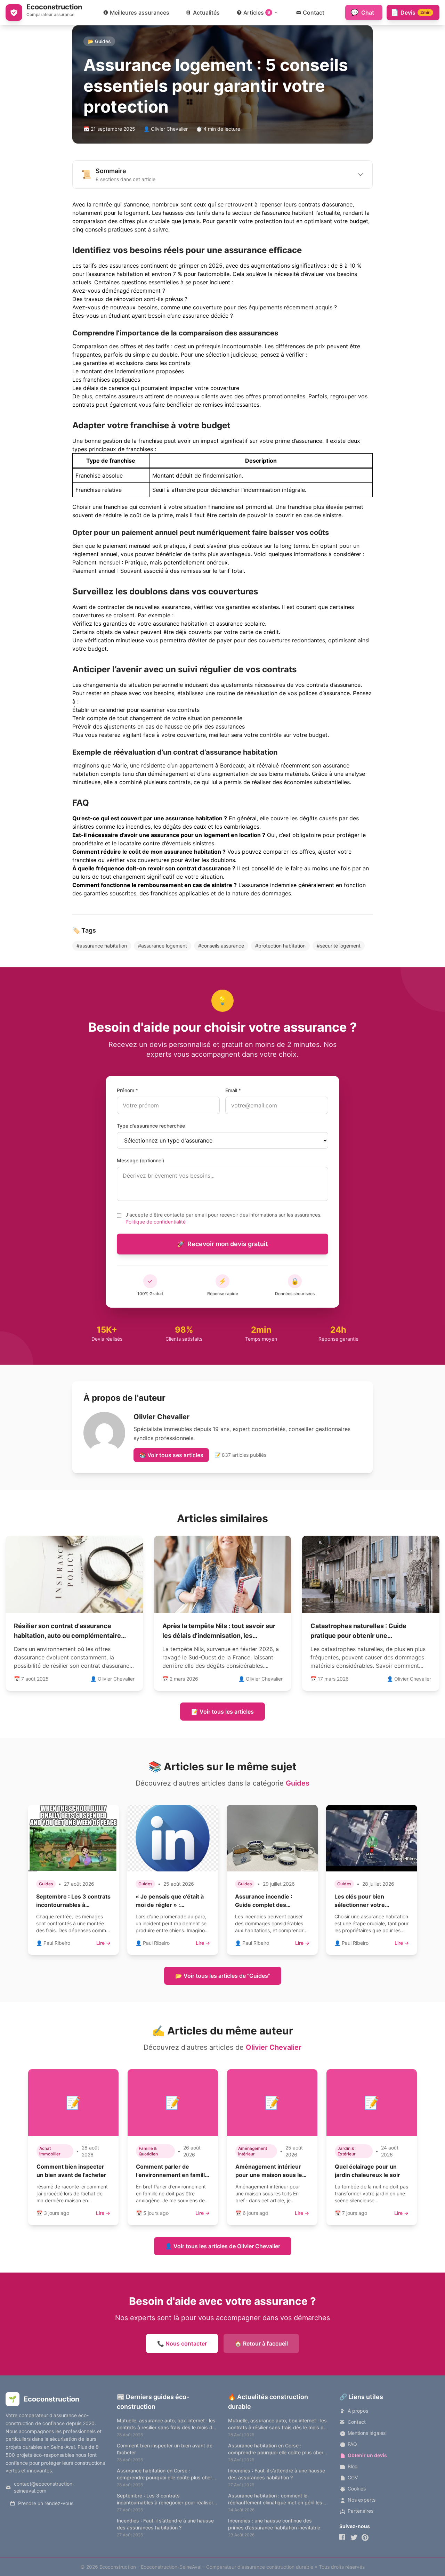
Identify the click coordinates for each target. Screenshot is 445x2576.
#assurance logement (163, 946)
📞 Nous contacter (182, 2343)
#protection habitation (280, 946)
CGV (353, 2477)
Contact (357, 2422)
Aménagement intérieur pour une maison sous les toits (270, 2175)
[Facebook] (343, 2537)
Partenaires (361, 2511)
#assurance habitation (102, 946)
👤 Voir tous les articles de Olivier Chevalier (223, 2246)
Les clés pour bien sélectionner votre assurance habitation (363, 1905)
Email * (233, 1090)
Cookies (357, 2489)
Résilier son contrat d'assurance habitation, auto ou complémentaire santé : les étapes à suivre (67, 1636)
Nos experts (362, 2500)
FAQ (352, 2444)
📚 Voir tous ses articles (171, 1455)
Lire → (103, 1943)
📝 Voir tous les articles (222, 1712)
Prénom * (127, 1090)
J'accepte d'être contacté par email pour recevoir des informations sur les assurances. (224, 1218)
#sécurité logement (339, 946)
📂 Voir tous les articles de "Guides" (223, 1976)
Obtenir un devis (367, 2455)
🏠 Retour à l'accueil (261, 2343)
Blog (353, 2466)
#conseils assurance (221, 946)
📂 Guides (99, 41)
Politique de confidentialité (156, 1222)
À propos (358, 2411)
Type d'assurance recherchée (151, 1126)
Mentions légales (367, 2433)
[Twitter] (354, 2537)
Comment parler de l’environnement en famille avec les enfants (172, 2175)
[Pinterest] (365, 2537)
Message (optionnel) (140, 1160)
